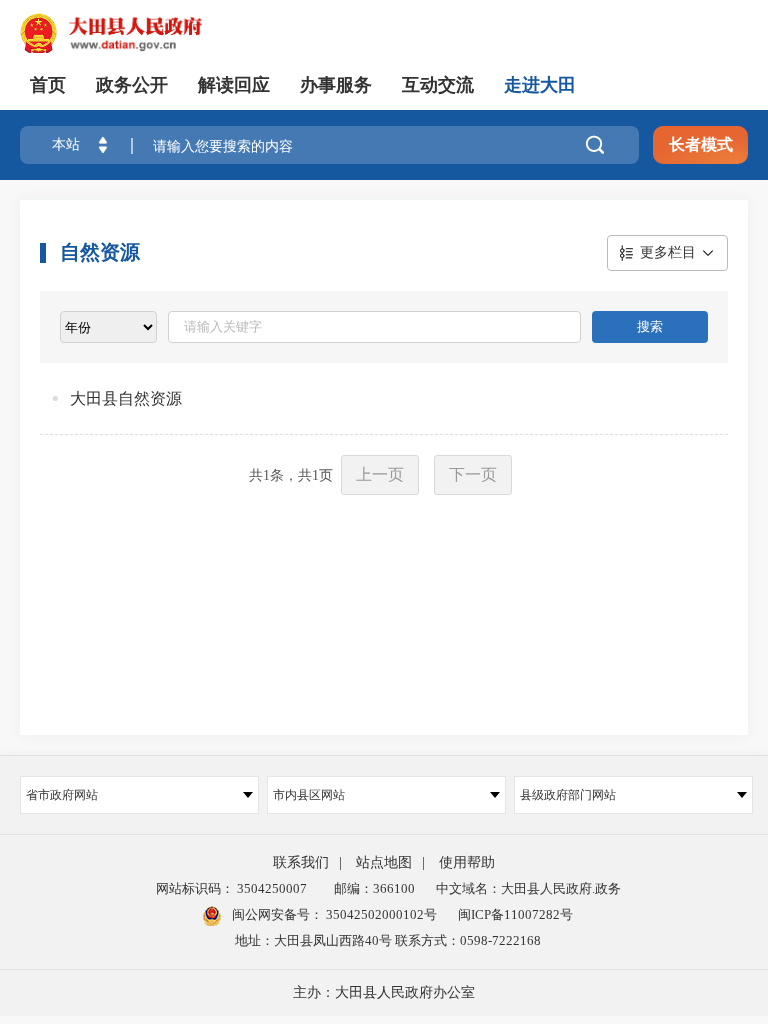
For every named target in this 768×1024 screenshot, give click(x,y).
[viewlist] (108, 327)
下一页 (473, 474)
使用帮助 (467, 862)
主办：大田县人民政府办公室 (384, 992)
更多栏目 (668, 252)
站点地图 (384, 862)
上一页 (380, 474)
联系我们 (301, 862)
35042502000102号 (380, 914)
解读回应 (234, 85)
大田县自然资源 (126, 398)
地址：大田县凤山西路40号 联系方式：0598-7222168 (388, 940)
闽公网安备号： (333, 914)
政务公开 (132, 85)
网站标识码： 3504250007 (231, 888)
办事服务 (336, 85)
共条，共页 (291, 475)
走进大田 (540, 85)
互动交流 (438, 85)
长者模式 (701, 144)
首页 (48, 85)
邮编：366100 (371, 888)
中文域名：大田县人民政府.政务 (528, 888)
